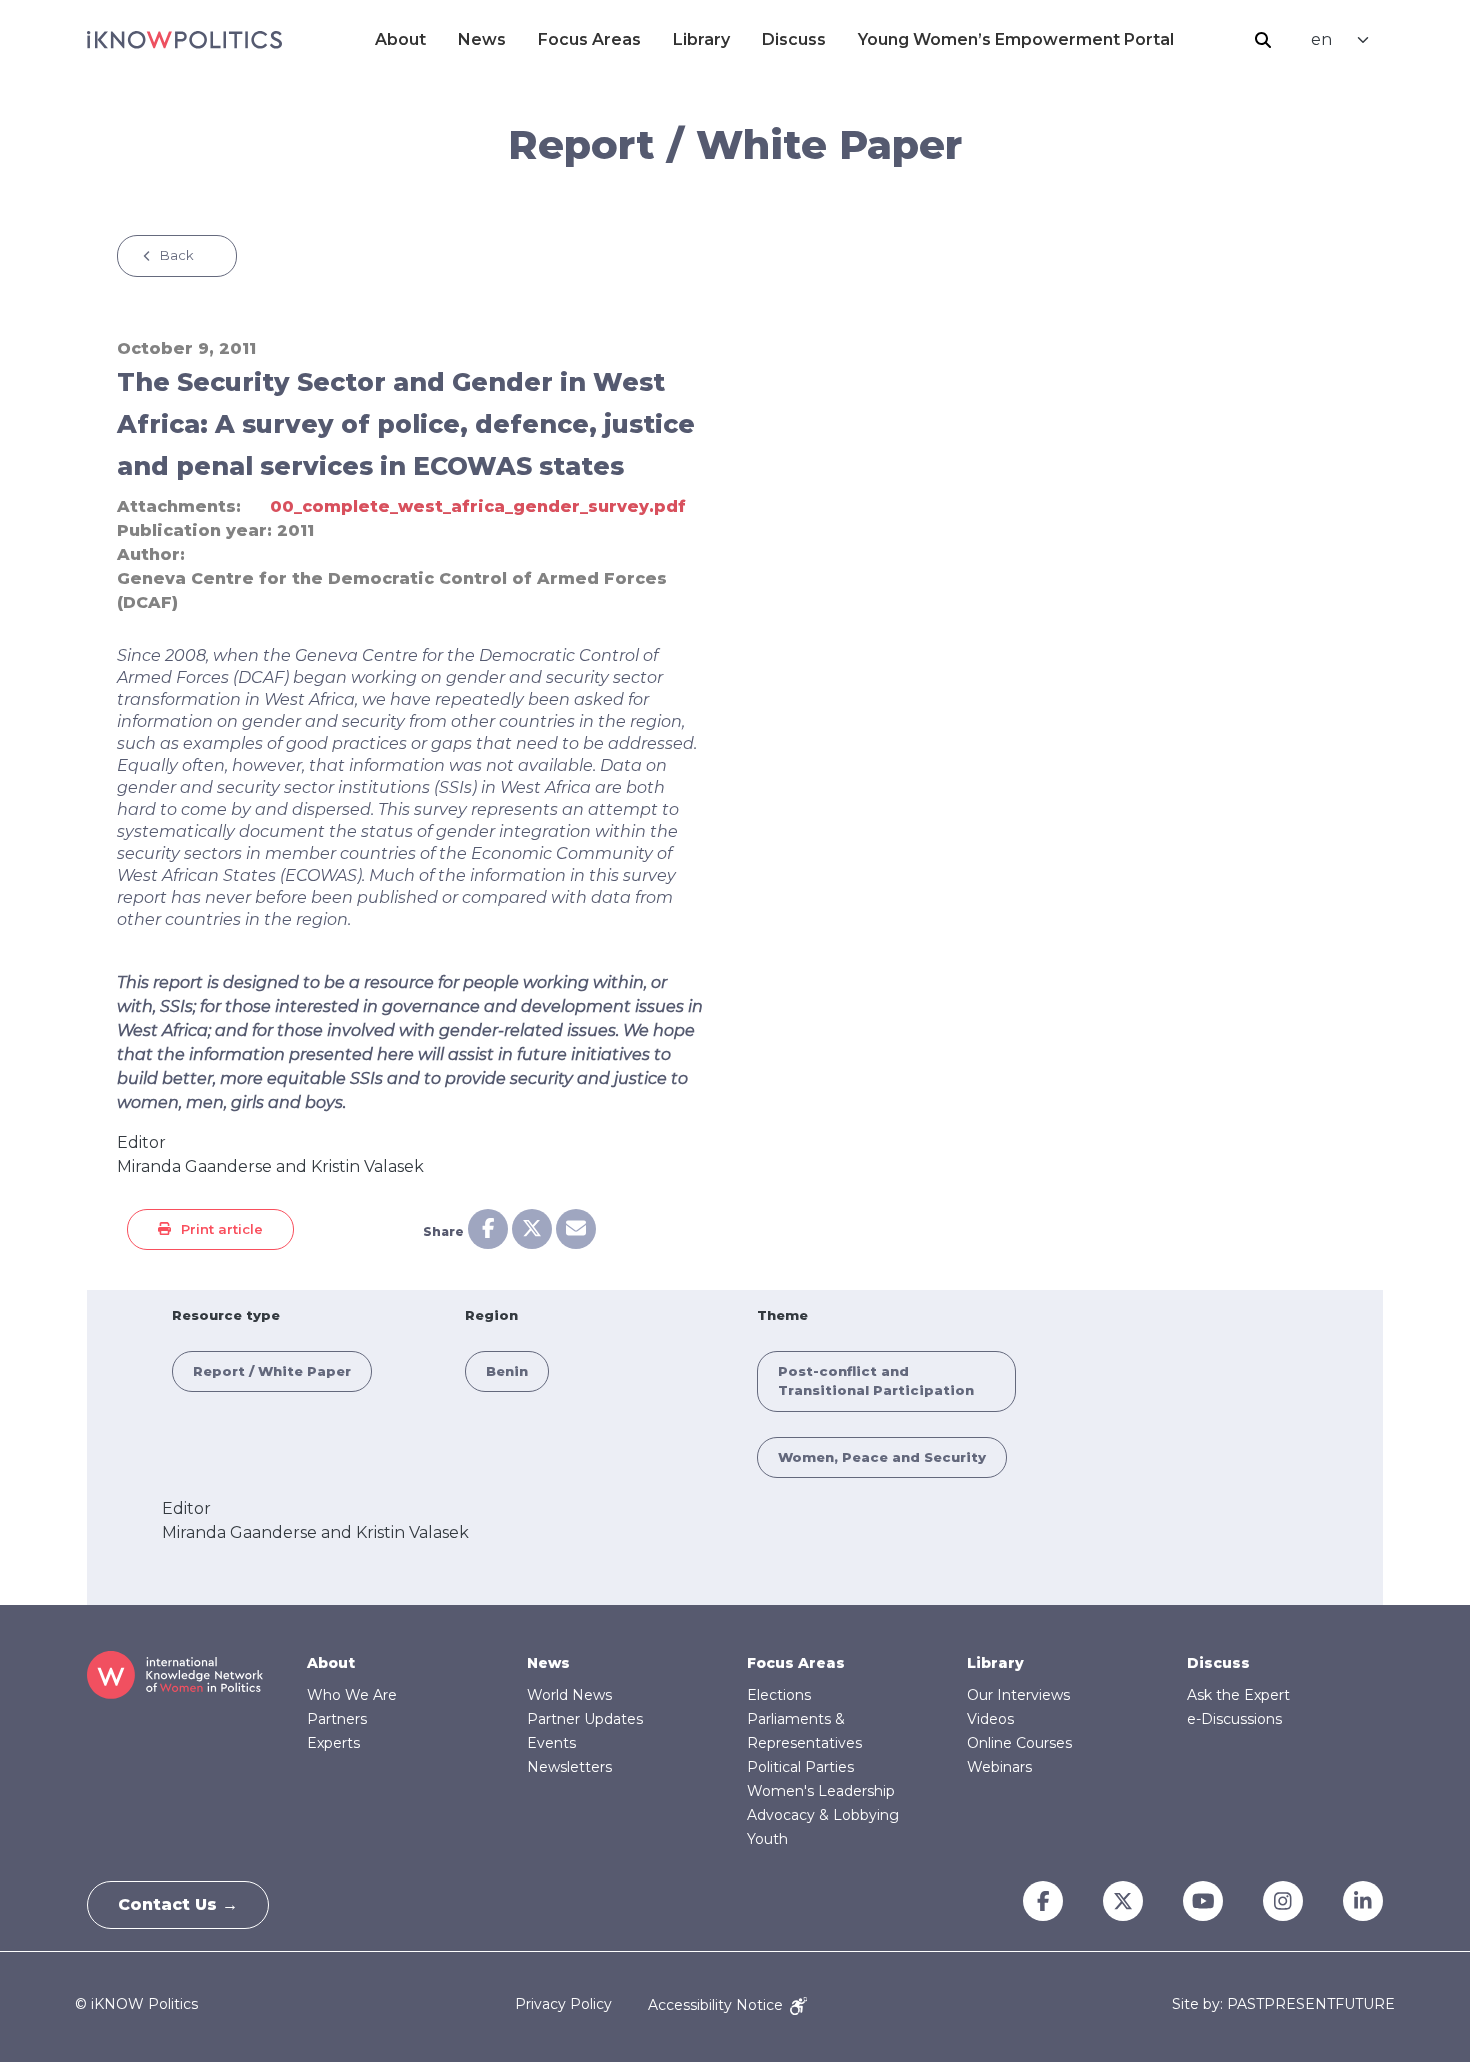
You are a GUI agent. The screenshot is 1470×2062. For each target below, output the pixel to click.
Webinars (999, 1767)
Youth (767, 1839)
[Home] (184, 40)
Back (177, 255)
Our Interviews (1018, 1695)
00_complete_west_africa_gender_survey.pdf (478, 506)
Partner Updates (585, 1719)
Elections (779, 1695)
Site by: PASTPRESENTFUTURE (1283, 2004)
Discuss (794, 39)
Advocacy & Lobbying (823, 1815)
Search (1263, 40)
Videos (990, 1719)
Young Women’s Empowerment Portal (1016, 39)
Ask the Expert (1238, 1695)
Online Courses (1019, 1743)
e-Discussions (1234, 1719)
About (400, 39)
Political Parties (800, 1767)
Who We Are (352, 1695)
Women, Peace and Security (882, 1457)
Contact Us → (178, 1904)
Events (551, 1743)
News (482, 39)
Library (701, 39)
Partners (337, 1719)
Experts (333, 1743)
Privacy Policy (563, 2005)
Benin (507, 1371)
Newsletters (569, 1767)
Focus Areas (589, 39)
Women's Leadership (821, 1791)
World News (569, 1695)
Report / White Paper (272, 1371)
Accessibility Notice (717, 2005)
